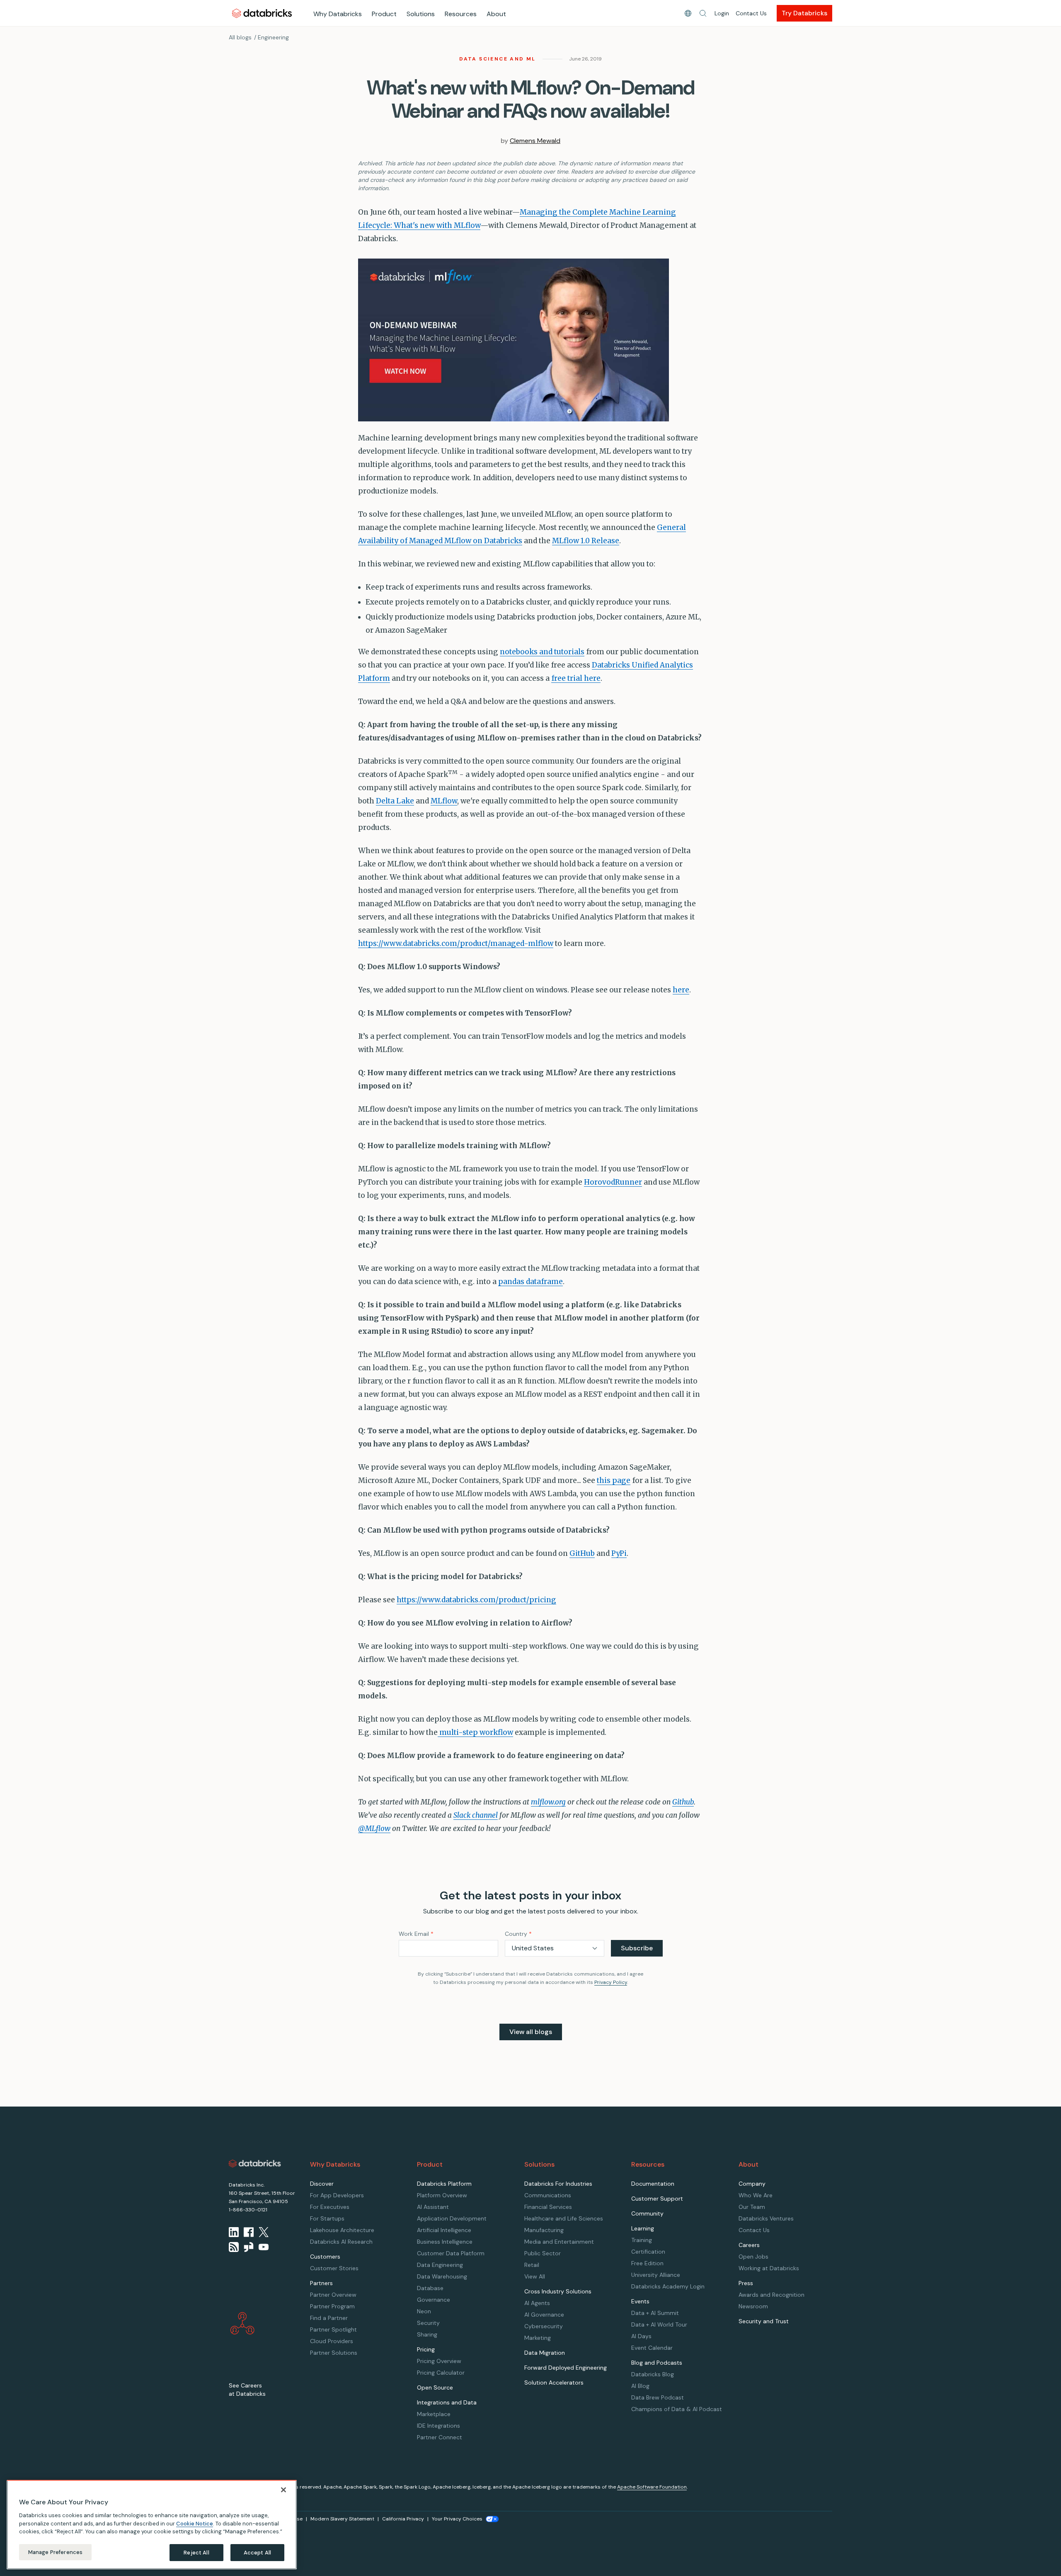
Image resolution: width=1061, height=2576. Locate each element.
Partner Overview (333, 2295)
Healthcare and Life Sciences (564, 2218)
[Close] (283, 2490)
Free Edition (647, 2263)
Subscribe (637, 1948)
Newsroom (753, 2306)
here (681, 990)
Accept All (257, 2552)
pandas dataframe (530, 1282)
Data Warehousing (442, 2276)
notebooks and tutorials (542, 652)
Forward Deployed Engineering (566, 2368)
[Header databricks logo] (262, 13)
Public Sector (543, 2253)
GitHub (582, 1553)
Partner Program (332, 2306)
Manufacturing (544, 2230)
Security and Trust (764, 2321)
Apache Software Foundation (652, 2487)
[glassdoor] (249, 2247)
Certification (648, 2252)
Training (642, 2240)
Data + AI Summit (655, 2313)
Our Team (752, 2207)
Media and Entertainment (559, 2242)
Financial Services (548, 2207)
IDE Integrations (438, 2426)
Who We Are (756, 2195)
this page (614, 1480)
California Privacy (403, 2519)
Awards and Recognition (772, 2295)
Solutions (421, 14)
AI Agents (537, 2303)
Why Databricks (338, 14)
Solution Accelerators (554, 2382)
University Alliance (656, 2275)
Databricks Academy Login (668, 2286)
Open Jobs (753, 2257)
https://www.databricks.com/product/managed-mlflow (456, 943)
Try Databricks (804, 13)
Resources (461, 14)
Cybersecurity (544, 2326)
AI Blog (640, 2386)
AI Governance (544, 2315)
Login (722, 13)
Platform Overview (442, 2195)
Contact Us (751, 13)
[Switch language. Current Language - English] (688, 13)
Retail (532, 2265)
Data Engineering (440, 2265)
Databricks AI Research (341, 2242)
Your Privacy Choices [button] (457, 2519)
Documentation (653, 2184)
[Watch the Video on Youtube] (264, 2247)
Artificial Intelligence (444, 2230)
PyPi (619, 1553)
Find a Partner (329, 2318)
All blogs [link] (240, 37)
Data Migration (545, 2353)
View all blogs (531, 2032)
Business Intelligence (445, 2242)
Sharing (427, 2334)
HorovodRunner (613, 1182)
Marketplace (434, 2414)
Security (428, 2323)
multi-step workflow (475, 1732)
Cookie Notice (195, 2523)
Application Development (452, 2218)
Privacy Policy (611, 1982)
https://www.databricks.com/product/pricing (476, 1600)
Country (518, 1934)
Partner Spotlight (333, 2329)
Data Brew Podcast (658, 2397)
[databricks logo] (255, 2164)
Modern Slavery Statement (342, 2519)
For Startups (327, 2218)
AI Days (641, 2336)
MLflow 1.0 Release (586, 541)
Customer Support (657, 2199)
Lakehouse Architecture (342, 2230)
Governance (434, 2300)
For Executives (330, 2207)
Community (647, 2213)
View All (535, 2276)
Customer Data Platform (451, 2253)
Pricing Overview (439, 2361)
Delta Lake (395, 801)
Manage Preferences (55, 2552)
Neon (424, 2311)
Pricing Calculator (441, 2373)
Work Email (416, 1934)
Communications (548, 2195)
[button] (703, 13)
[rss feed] (234, 2247)
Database (430, 2288)
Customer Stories (334, 2268)
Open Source (435, 2387)
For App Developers (337, 2195)
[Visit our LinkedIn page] (234, 2232)
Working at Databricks (769, 2268)
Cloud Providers (332, 2341)
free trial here (576, 678)
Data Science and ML (498, 59)
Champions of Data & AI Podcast (677, 2409)
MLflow (444, 801)
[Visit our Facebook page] (249, 2232)
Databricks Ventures (766, 2218)
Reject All (196, 2552)
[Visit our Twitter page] (264, 2232)
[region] (152, 2525)
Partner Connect (440, 2437)
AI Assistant (433, 2207)
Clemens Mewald (535, 141)
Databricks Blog (653, 2374)
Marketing (538, 2338)
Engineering (273, 37)
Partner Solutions (334, 2353)
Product (384, 14)
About (496, 14)
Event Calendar (652, 2348)
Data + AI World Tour (659, 2324)
